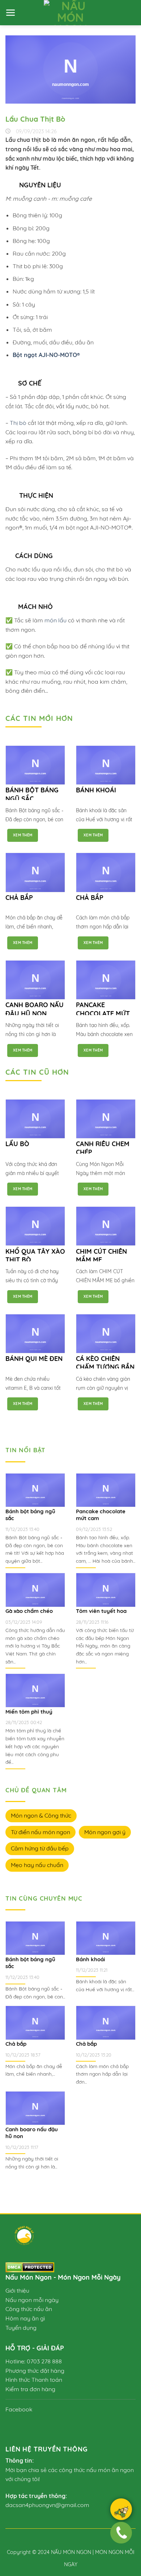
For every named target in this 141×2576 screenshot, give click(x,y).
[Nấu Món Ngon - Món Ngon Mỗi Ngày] (71, 13)
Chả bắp (19, 898)
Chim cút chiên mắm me (101, 1256)
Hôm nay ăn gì (25, 2318)
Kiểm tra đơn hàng (30, 2389)
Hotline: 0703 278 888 (34, 2361)
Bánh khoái (96, 790)
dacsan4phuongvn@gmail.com (47, 2505)
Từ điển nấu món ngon (40, 1832)
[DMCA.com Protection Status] (30, 2267)
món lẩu (55, 620)
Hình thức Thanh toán (34, 2380)
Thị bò (18, 423)
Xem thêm (23, 835)
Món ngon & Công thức (41, 1815)
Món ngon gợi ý (105, 1832)
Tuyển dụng (21, 2328)
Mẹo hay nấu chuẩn (37, 1865)
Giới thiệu (17, 2290)
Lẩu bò (17, 1144)
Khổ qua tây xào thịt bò (35, 1256)
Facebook (19, 2409)
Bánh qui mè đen (34, 1359)
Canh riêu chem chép (103, 1148)
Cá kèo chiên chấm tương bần (105, 1363)
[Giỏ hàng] (121, 2511)
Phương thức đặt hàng (35, 2371)
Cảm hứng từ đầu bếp (40, 1848)
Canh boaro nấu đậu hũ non (35, 1009)
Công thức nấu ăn (29, 2309)
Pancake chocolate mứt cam (103, 1013)
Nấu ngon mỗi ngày (32, 2300)
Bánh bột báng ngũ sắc (32, 794)
